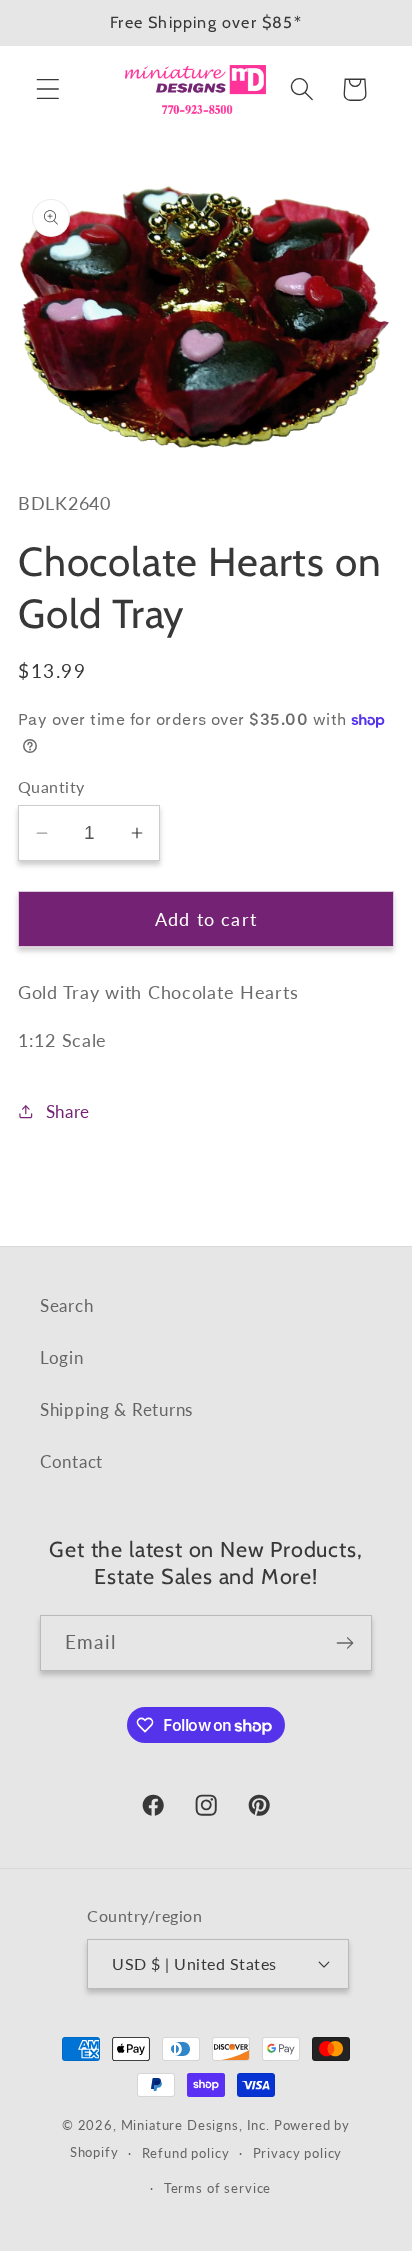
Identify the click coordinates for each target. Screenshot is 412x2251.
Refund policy (186, 2153)
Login (62, 1357)
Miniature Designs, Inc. (195, 2125)
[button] (48, 89)
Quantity (51, 787)
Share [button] (68, 1111)
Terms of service (217, 2188)
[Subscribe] (344, 1643)
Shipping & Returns (116, 1409)
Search (66, 1305)
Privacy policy (298, 2153)
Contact (71, 1461)
